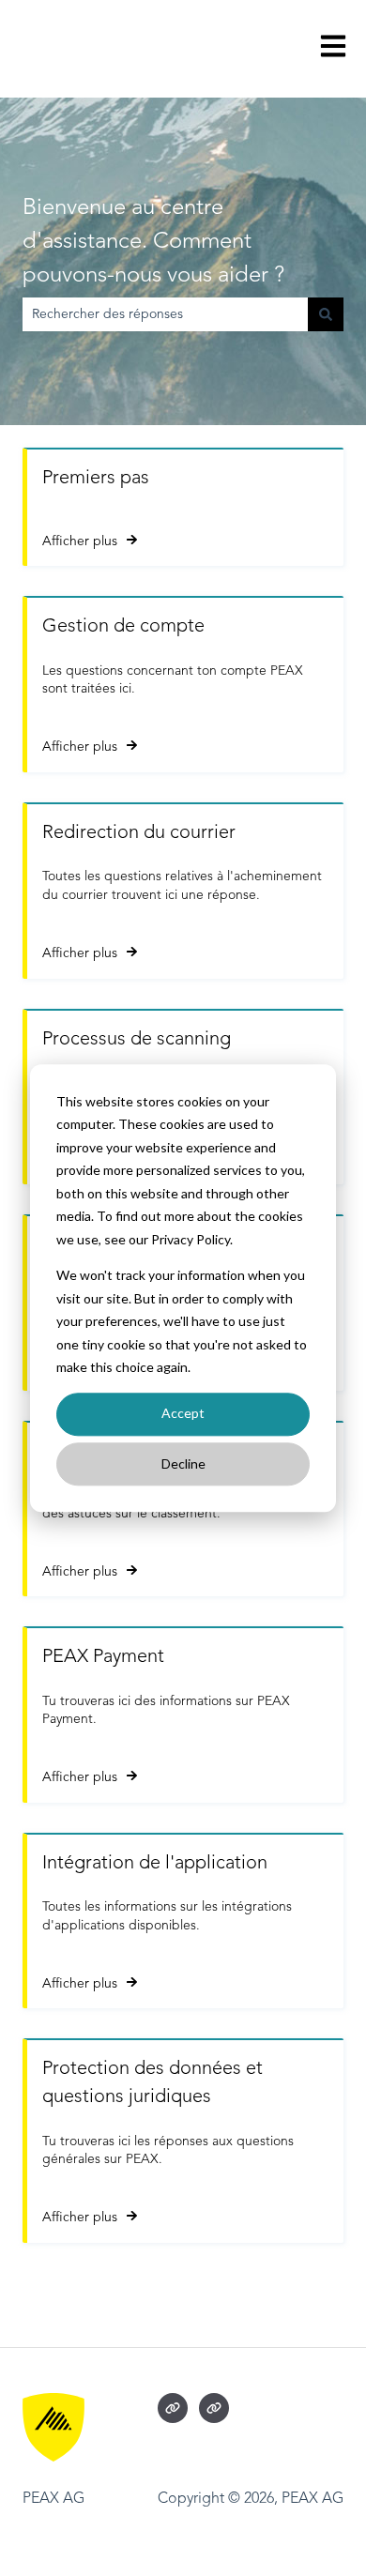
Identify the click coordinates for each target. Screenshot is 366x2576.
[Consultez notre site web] (173, 2408)
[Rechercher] (326, 314)
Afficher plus (80, 541)
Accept (183, 1414)
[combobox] (165, 314)
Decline (183, 1463)
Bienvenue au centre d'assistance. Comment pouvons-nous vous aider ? (153, 242)
